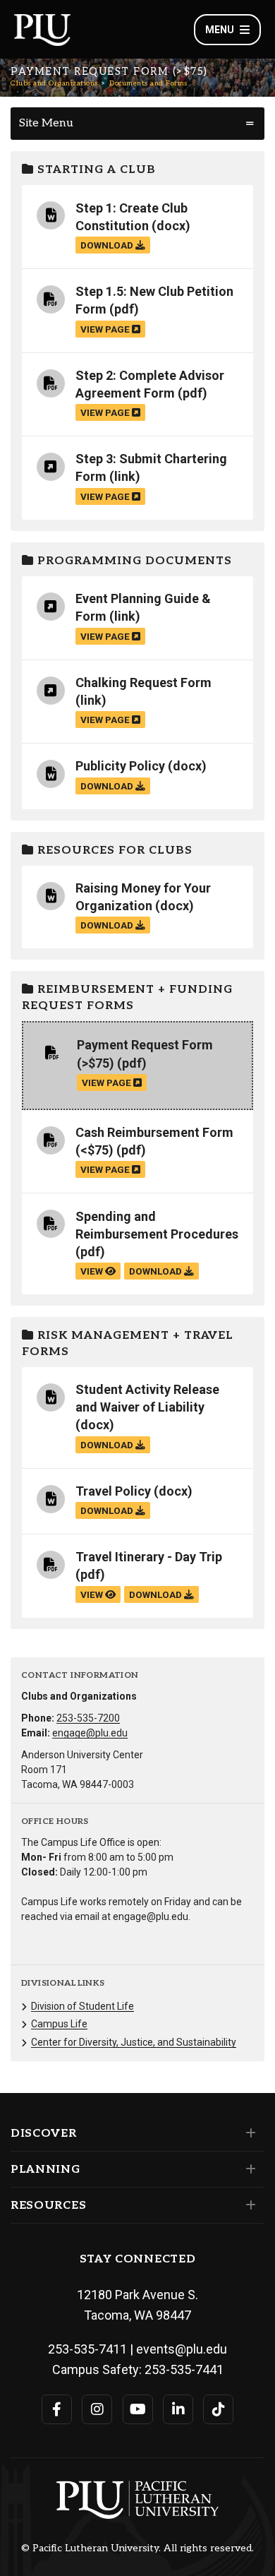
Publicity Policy (120, 766)
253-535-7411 (87, 2349)
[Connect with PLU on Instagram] (97, 2409)
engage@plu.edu (90, 1733)
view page (106, 329)
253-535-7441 (184, 2369)
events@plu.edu (182, 2349)
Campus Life (59, 2024)
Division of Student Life (82, 2006)
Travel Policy (113, 1491)
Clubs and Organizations (54, 83)
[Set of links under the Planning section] (248, 2169)
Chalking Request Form (143, 682)
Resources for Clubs (113, 851)
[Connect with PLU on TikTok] (218, 2409)
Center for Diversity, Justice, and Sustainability (134, 2042)
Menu (220, 30)
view (93, 1271)
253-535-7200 (88, 1718)
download (108, 245)
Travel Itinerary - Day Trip (149, 1557)
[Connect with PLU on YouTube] (138, 2409)
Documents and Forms (148, 83)
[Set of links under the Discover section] (248, 2133)
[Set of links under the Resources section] (248, 2205)
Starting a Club (95, 170)
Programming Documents (133, 561)
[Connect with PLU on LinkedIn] (178, 2409)
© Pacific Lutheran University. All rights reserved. (137, 2548)
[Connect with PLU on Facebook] (57, 2409)
